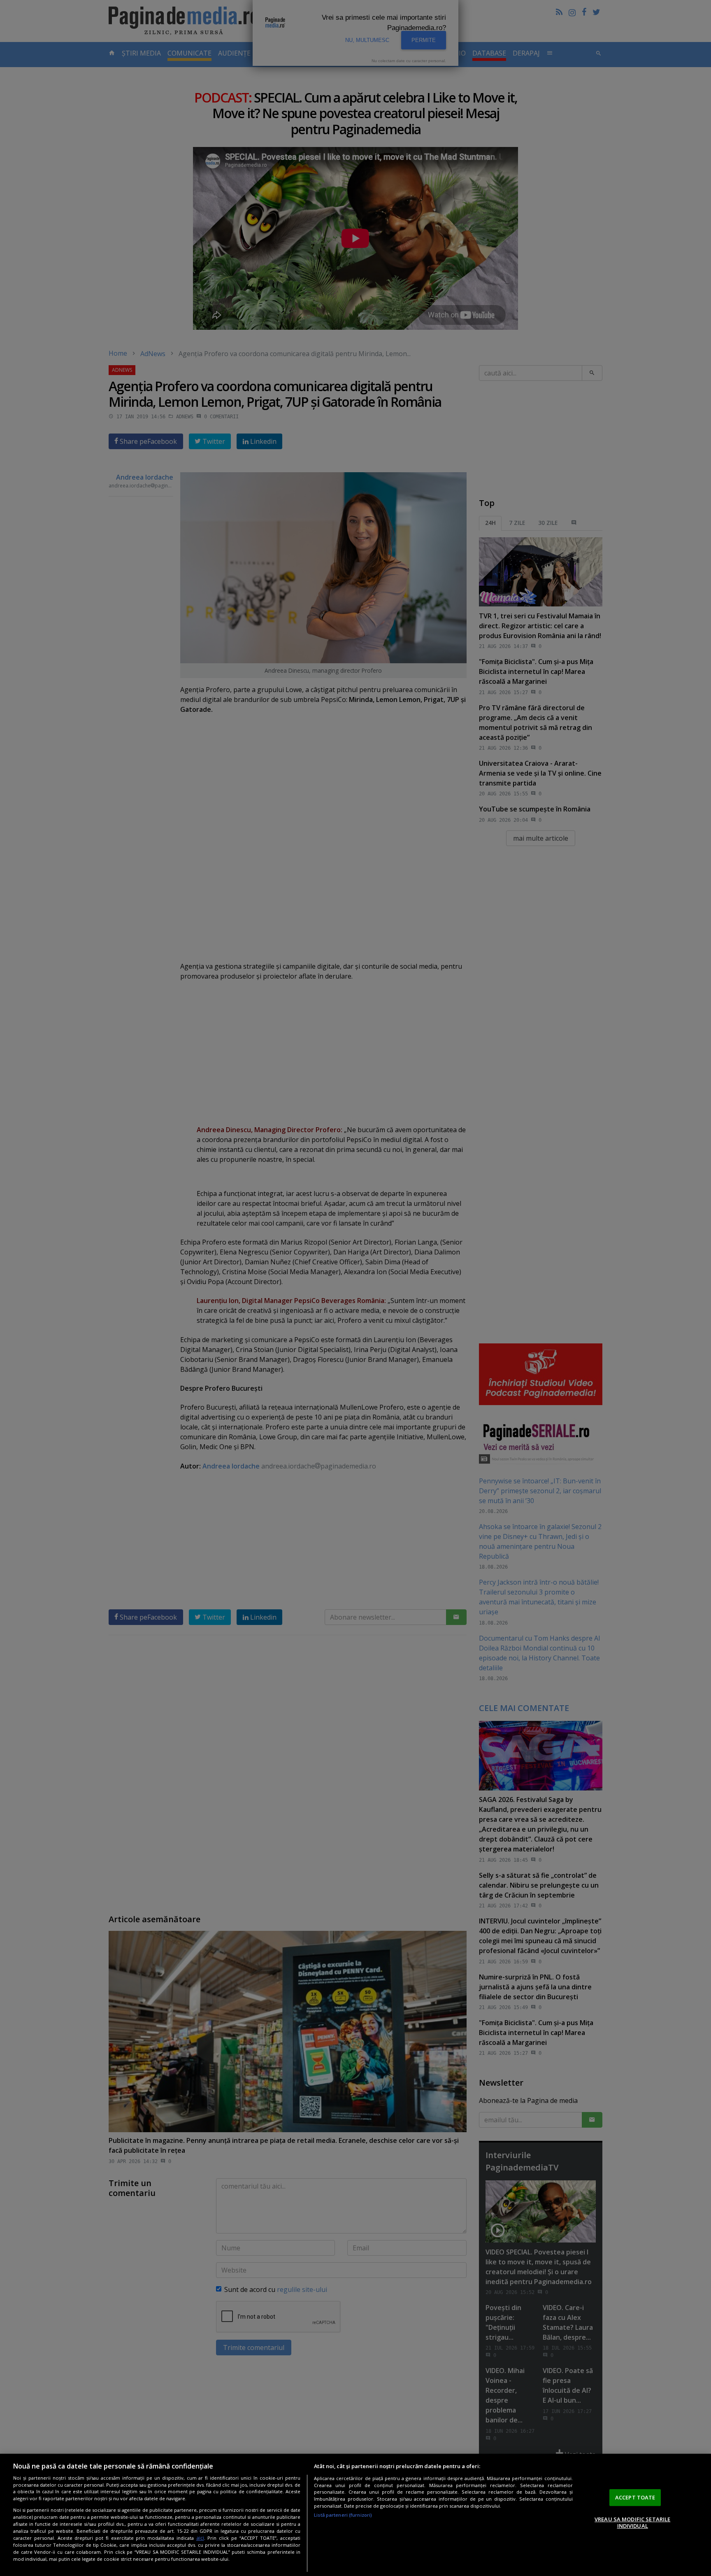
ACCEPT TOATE (635, 2497)
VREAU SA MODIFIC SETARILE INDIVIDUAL (632, 2522)
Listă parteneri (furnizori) (343, 2515)
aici (200, 2538)
